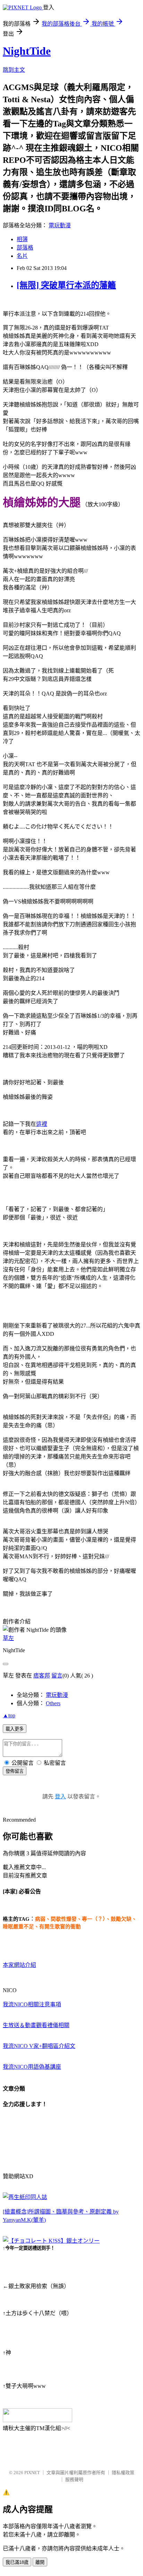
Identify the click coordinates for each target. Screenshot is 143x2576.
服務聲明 (74, 2479)
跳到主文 (14, 70)
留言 (57, 1676)
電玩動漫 (60, 225)
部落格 (25, 248)
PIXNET (32, 2473)
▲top (9, 1715)
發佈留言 (15, 1771)
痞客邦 (42, 1676)
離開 (40, 2562)
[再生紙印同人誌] (25, 2197)
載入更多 (15, 1729)
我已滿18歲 (17, 2562)
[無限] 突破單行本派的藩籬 (66, 285)
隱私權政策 (123, 2473)
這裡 (42, 1124)
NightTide (27, 51)
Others (53, 1703)
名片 (22, 256)
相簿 (22, 239)
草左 (8, 1638)
